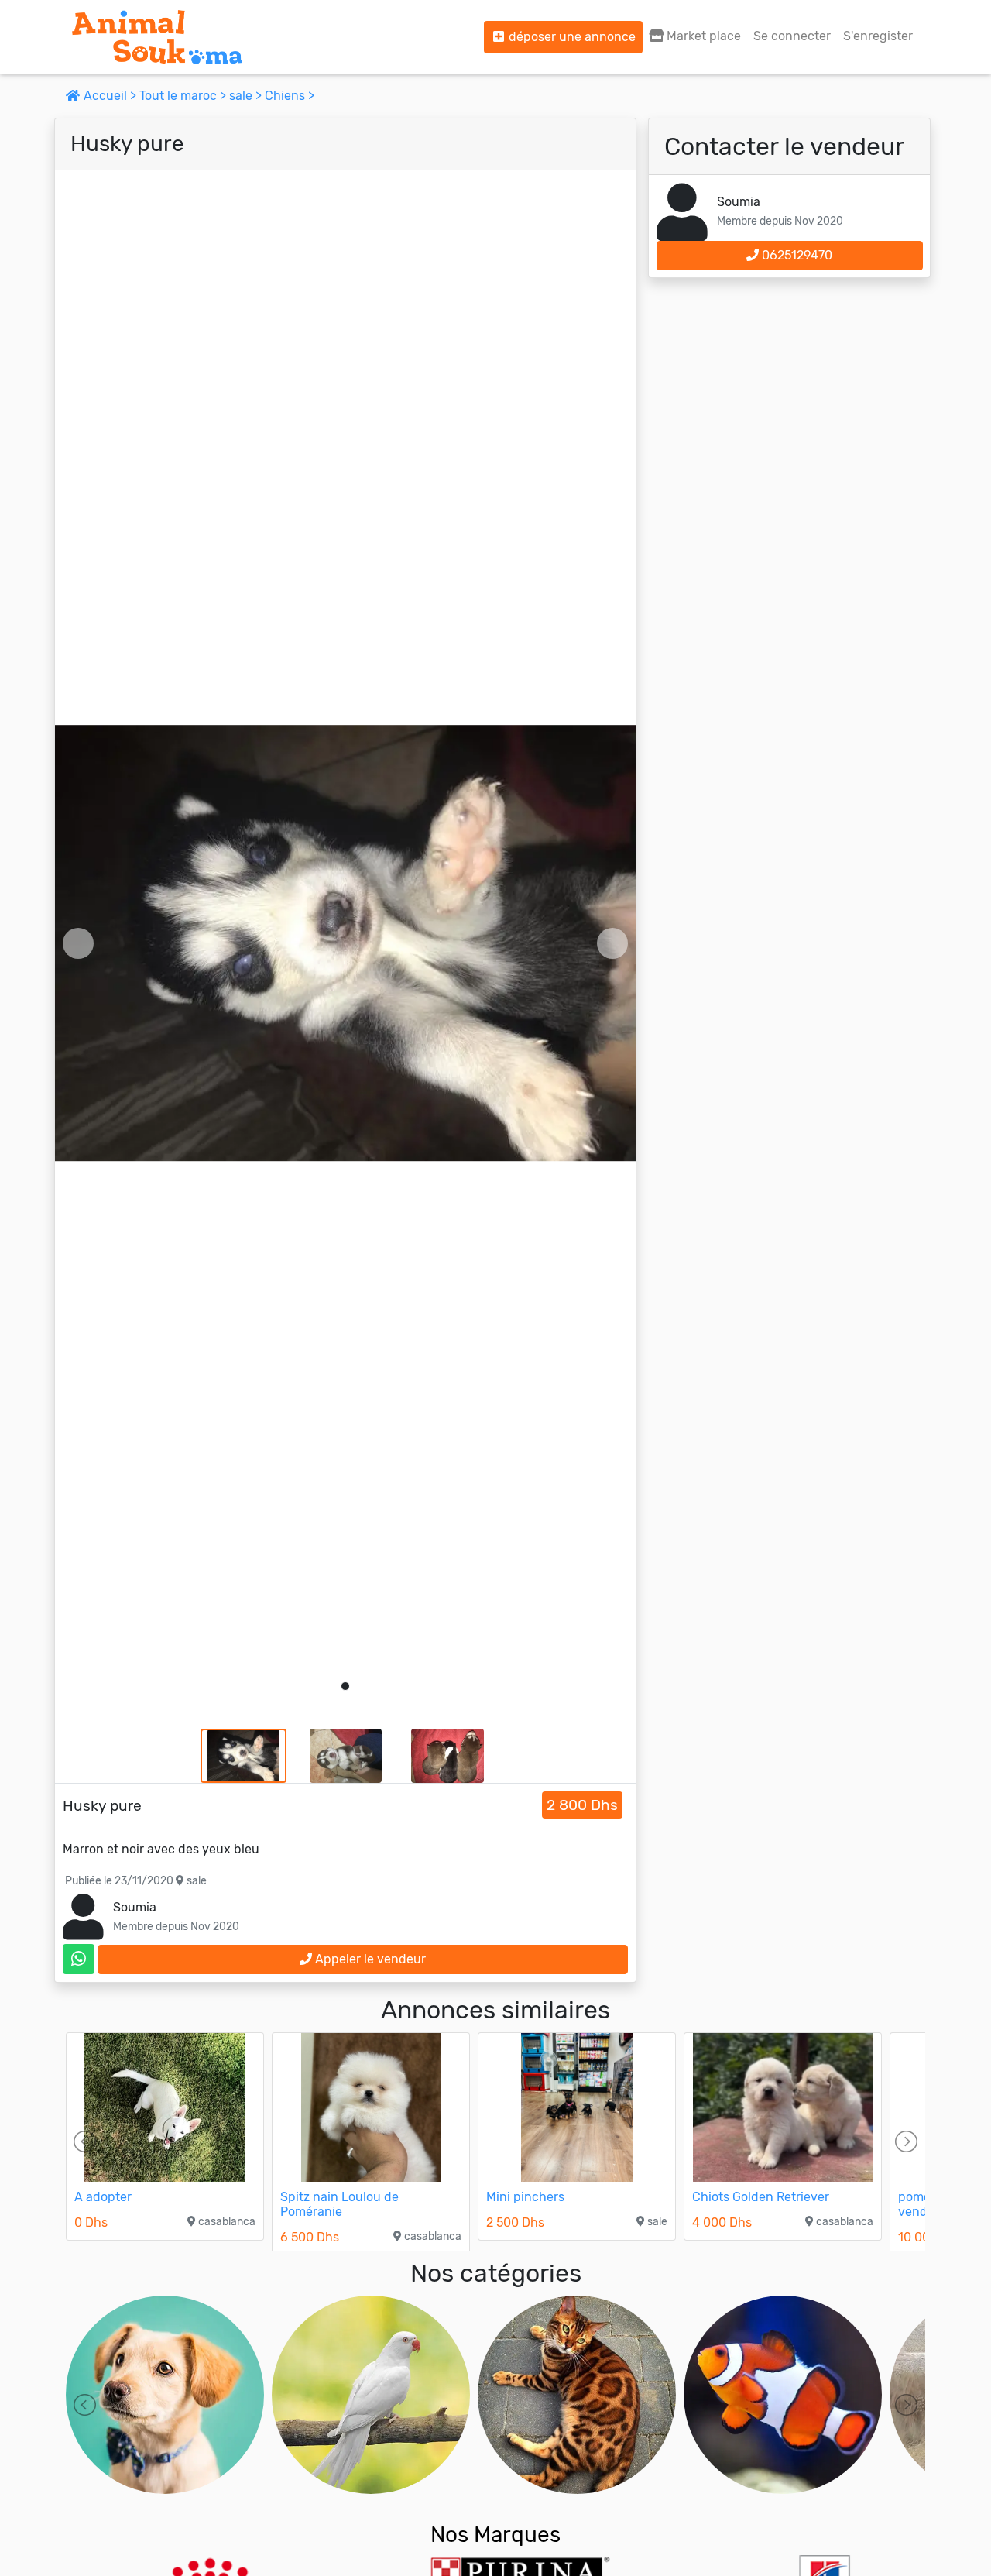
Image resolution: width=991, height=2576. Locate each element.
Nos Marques (495, 2535)
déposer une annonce (571, 37)
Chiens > (290, 96)
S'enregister (878, 36)
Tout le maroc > (184, 96)
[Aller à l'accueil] (157, 37)
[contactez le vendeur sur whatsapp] (79, 1959)
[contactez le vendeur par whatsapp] (79, 1959)
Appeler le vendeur (369, 1959)
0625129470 (796, 255)
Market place (702, 36)
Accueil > (110, 96)
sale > (247, 96)
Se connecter (792, 36)
